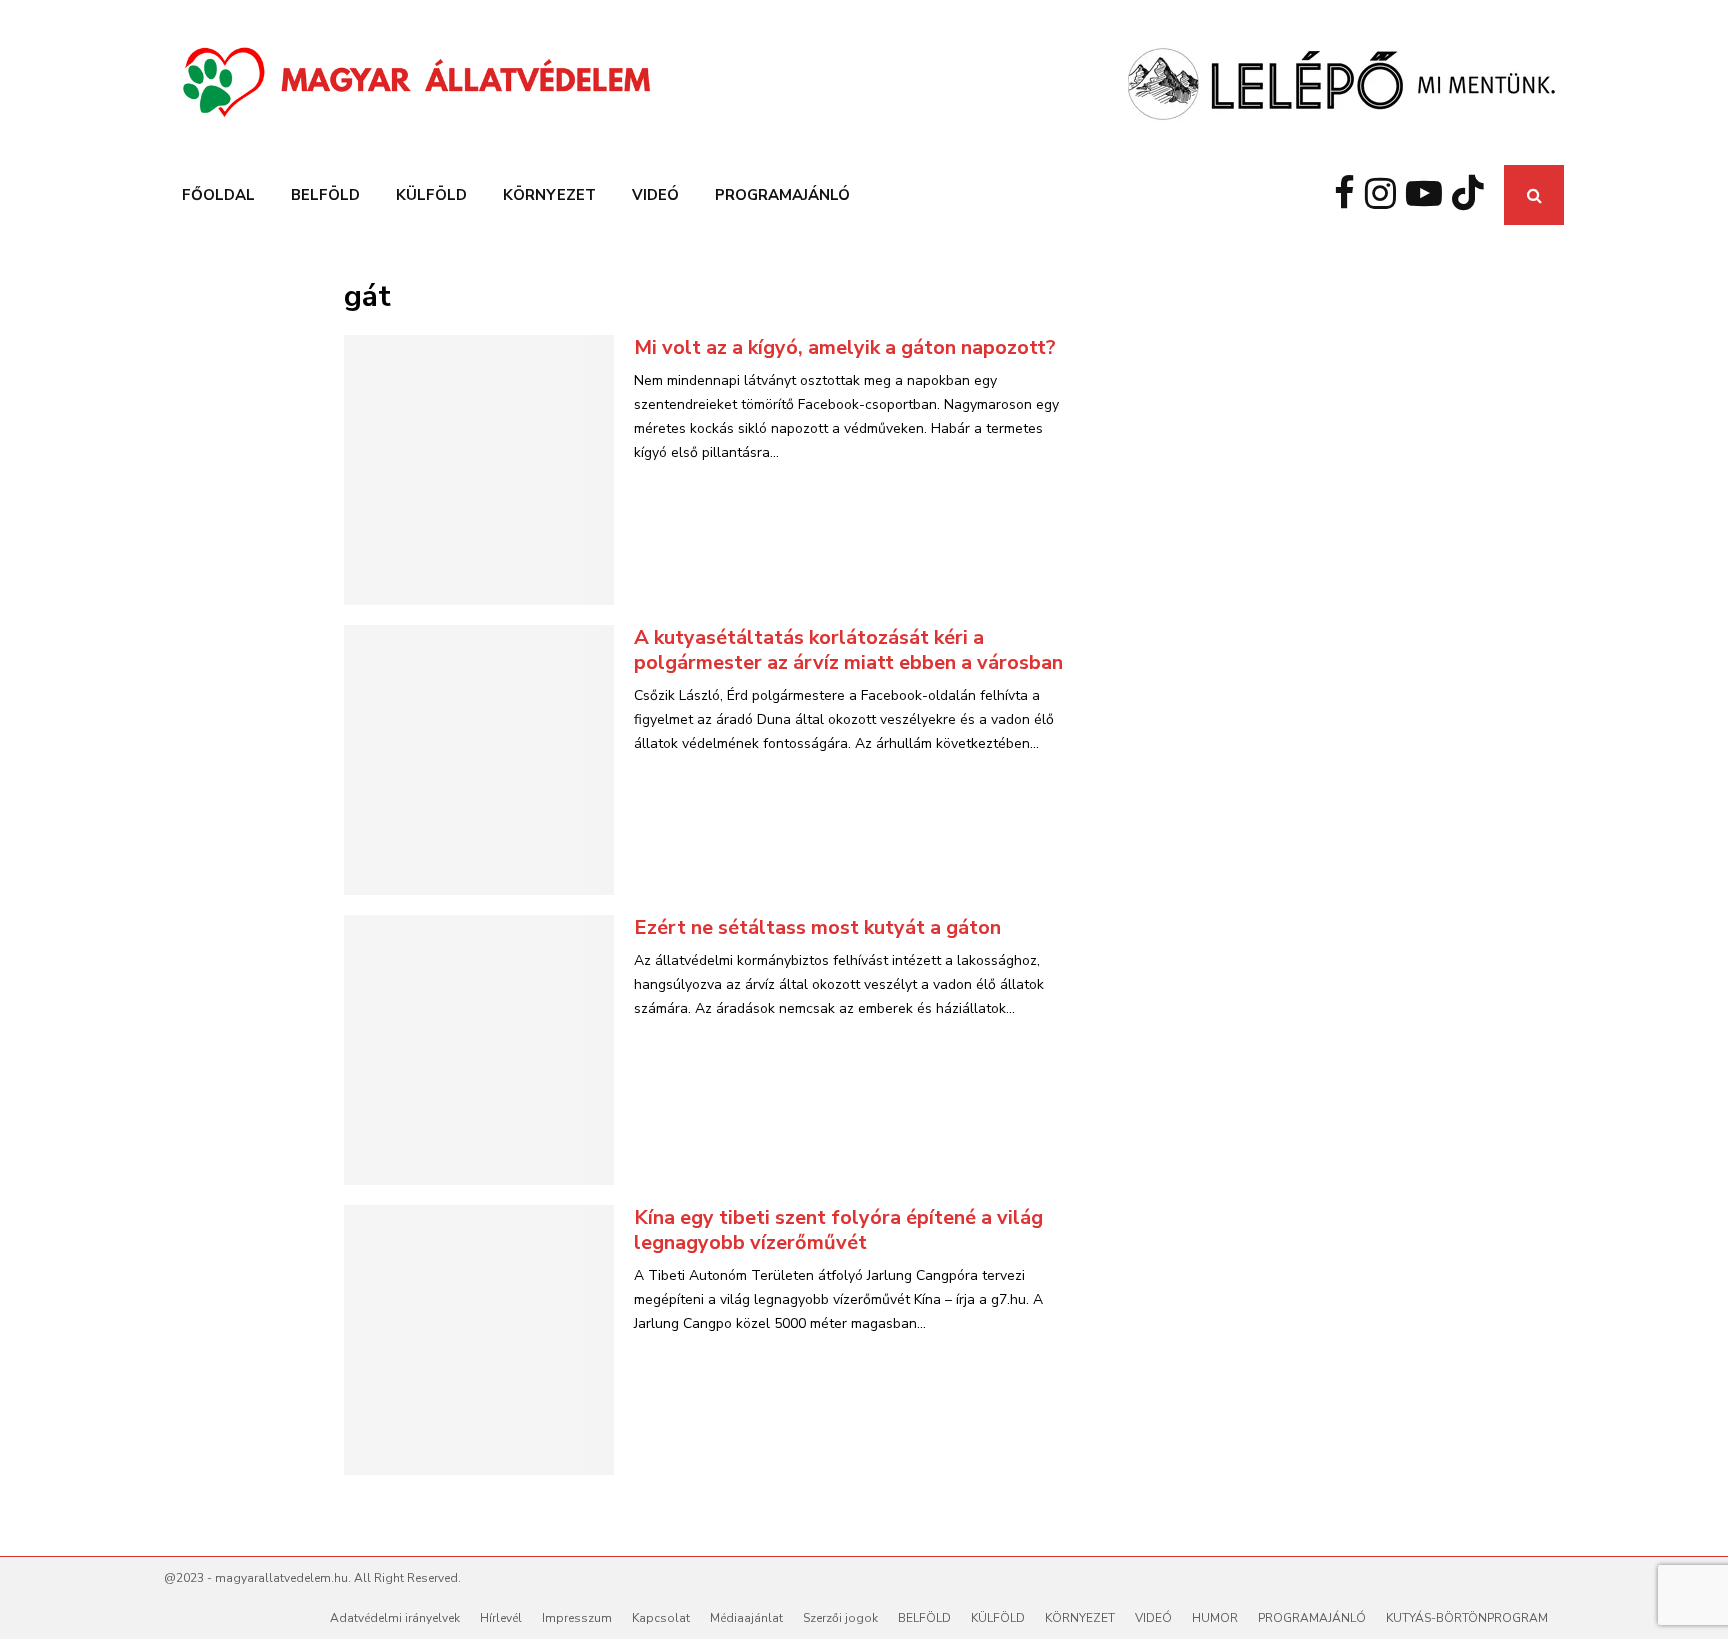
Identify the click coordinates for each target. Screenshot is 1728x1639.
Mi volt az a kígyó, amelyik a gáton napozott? (845, 347)
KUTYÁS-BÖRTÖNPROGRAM (1467, 1618)
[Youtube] (1429, 195)
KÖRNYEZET (549, 195)
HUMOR (1215, 1618)
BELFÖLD (325, 195)
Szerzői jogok (840, 1618)
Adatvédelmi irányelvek (395, 1618)
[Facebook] (1349, 195)
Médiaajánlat (746, 1618)
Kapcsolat (661, 1618)
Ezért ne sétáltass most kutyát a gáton (817, 927)
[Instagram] (1385, 195)
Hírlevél (501, 1618)
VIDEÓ (655, 195)
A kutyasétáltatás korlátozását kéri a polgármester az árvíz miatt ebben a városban (848, 650)
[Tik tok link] (1473, 195)
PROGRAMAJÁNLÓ (782, 195)
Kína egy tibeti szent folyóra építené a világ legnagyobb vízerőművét (838, 1230)
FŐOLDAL (218, 195)
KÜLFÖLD (431, 195)
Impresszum (577, 1618)
